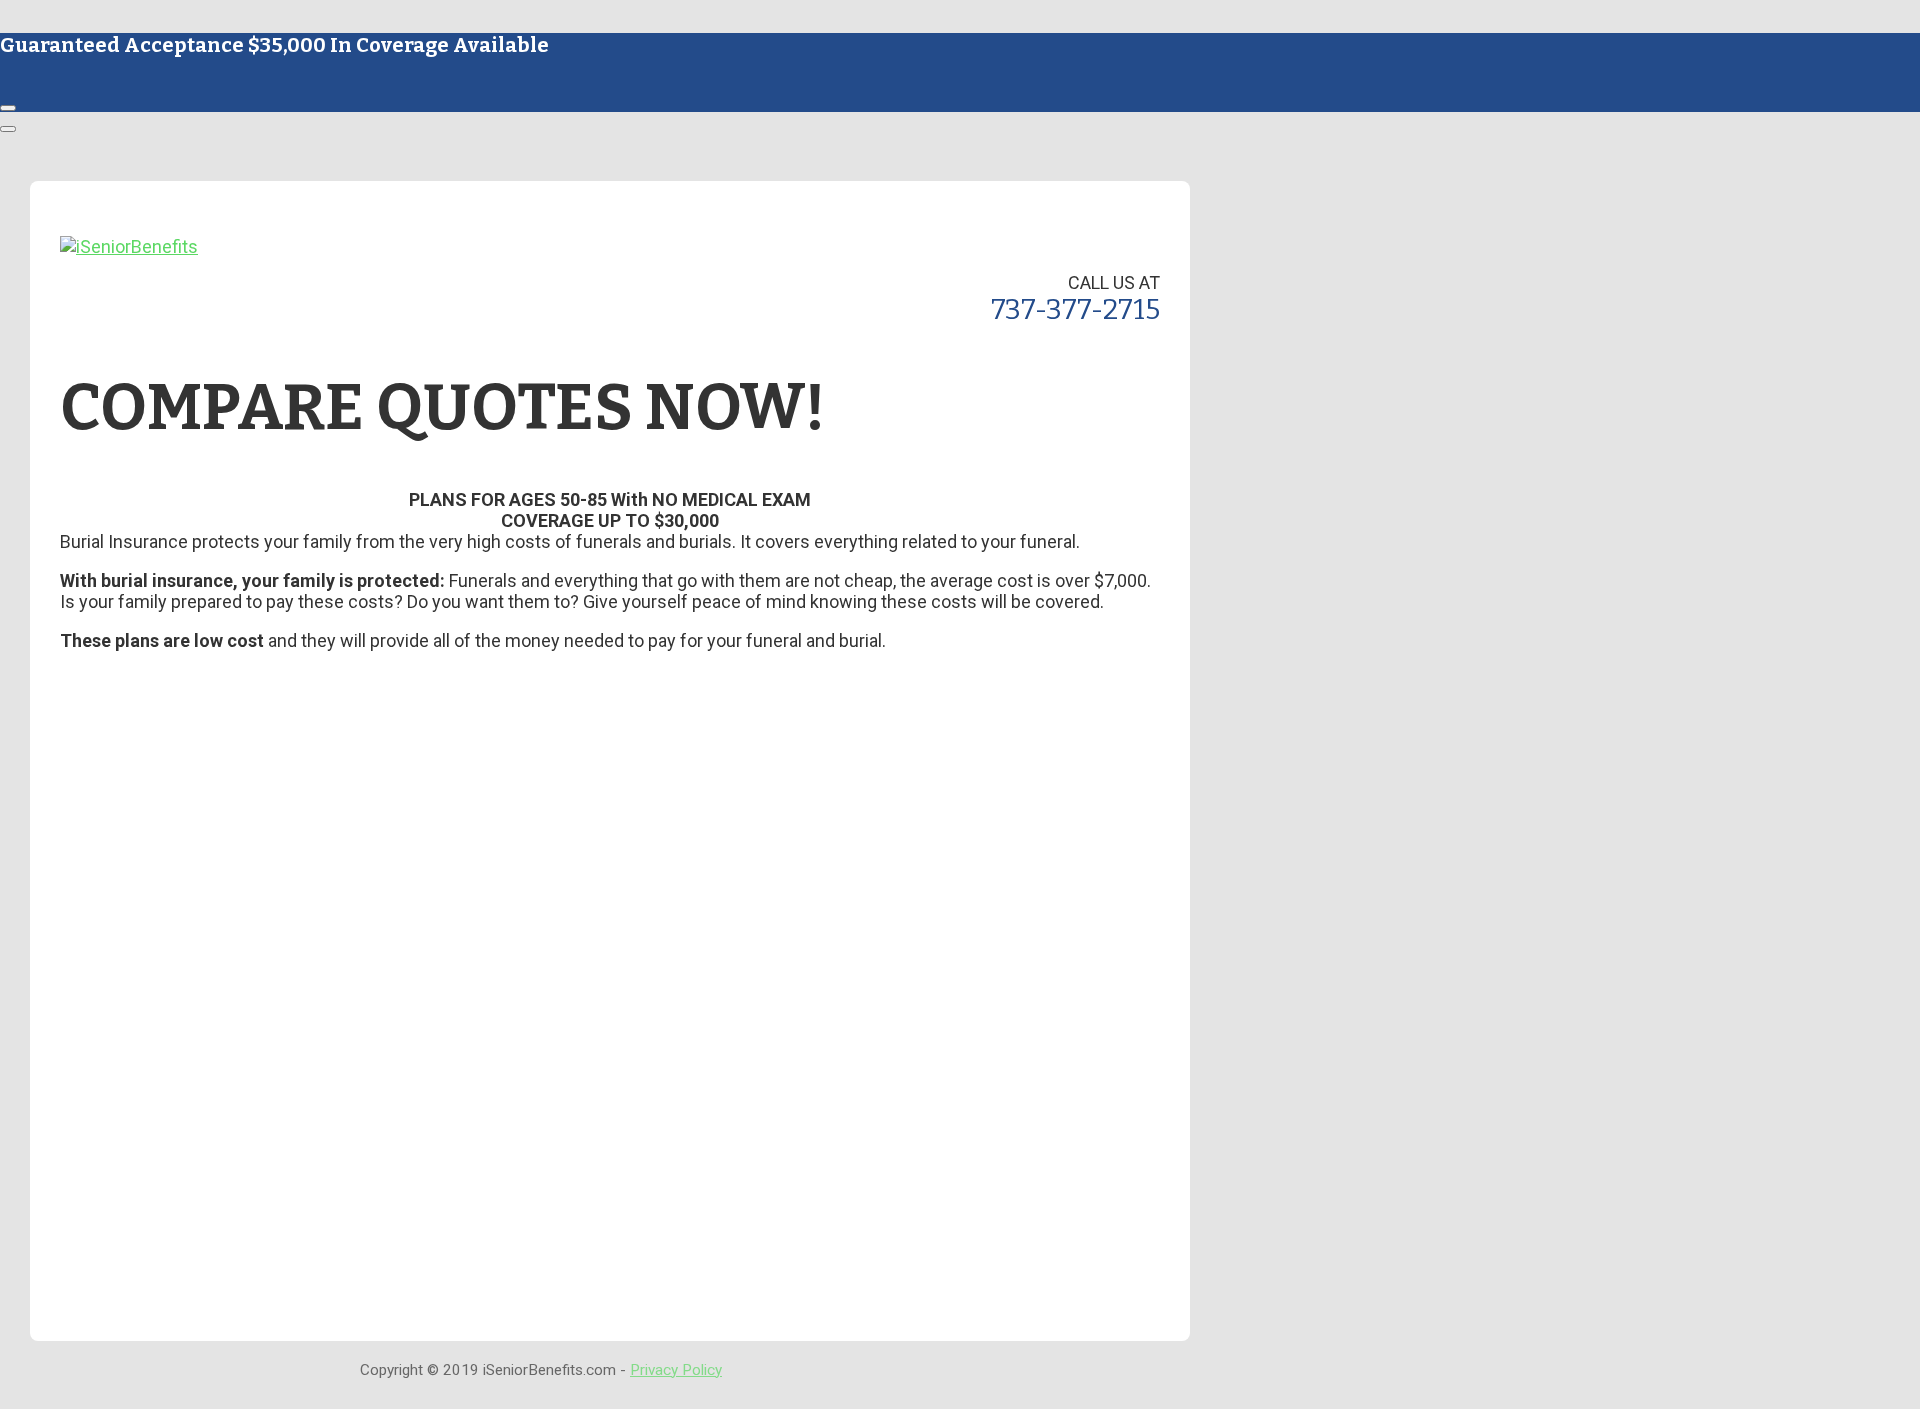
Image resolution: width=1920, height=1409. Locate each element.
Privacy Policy (676, 1370)
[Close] (8, 108)
